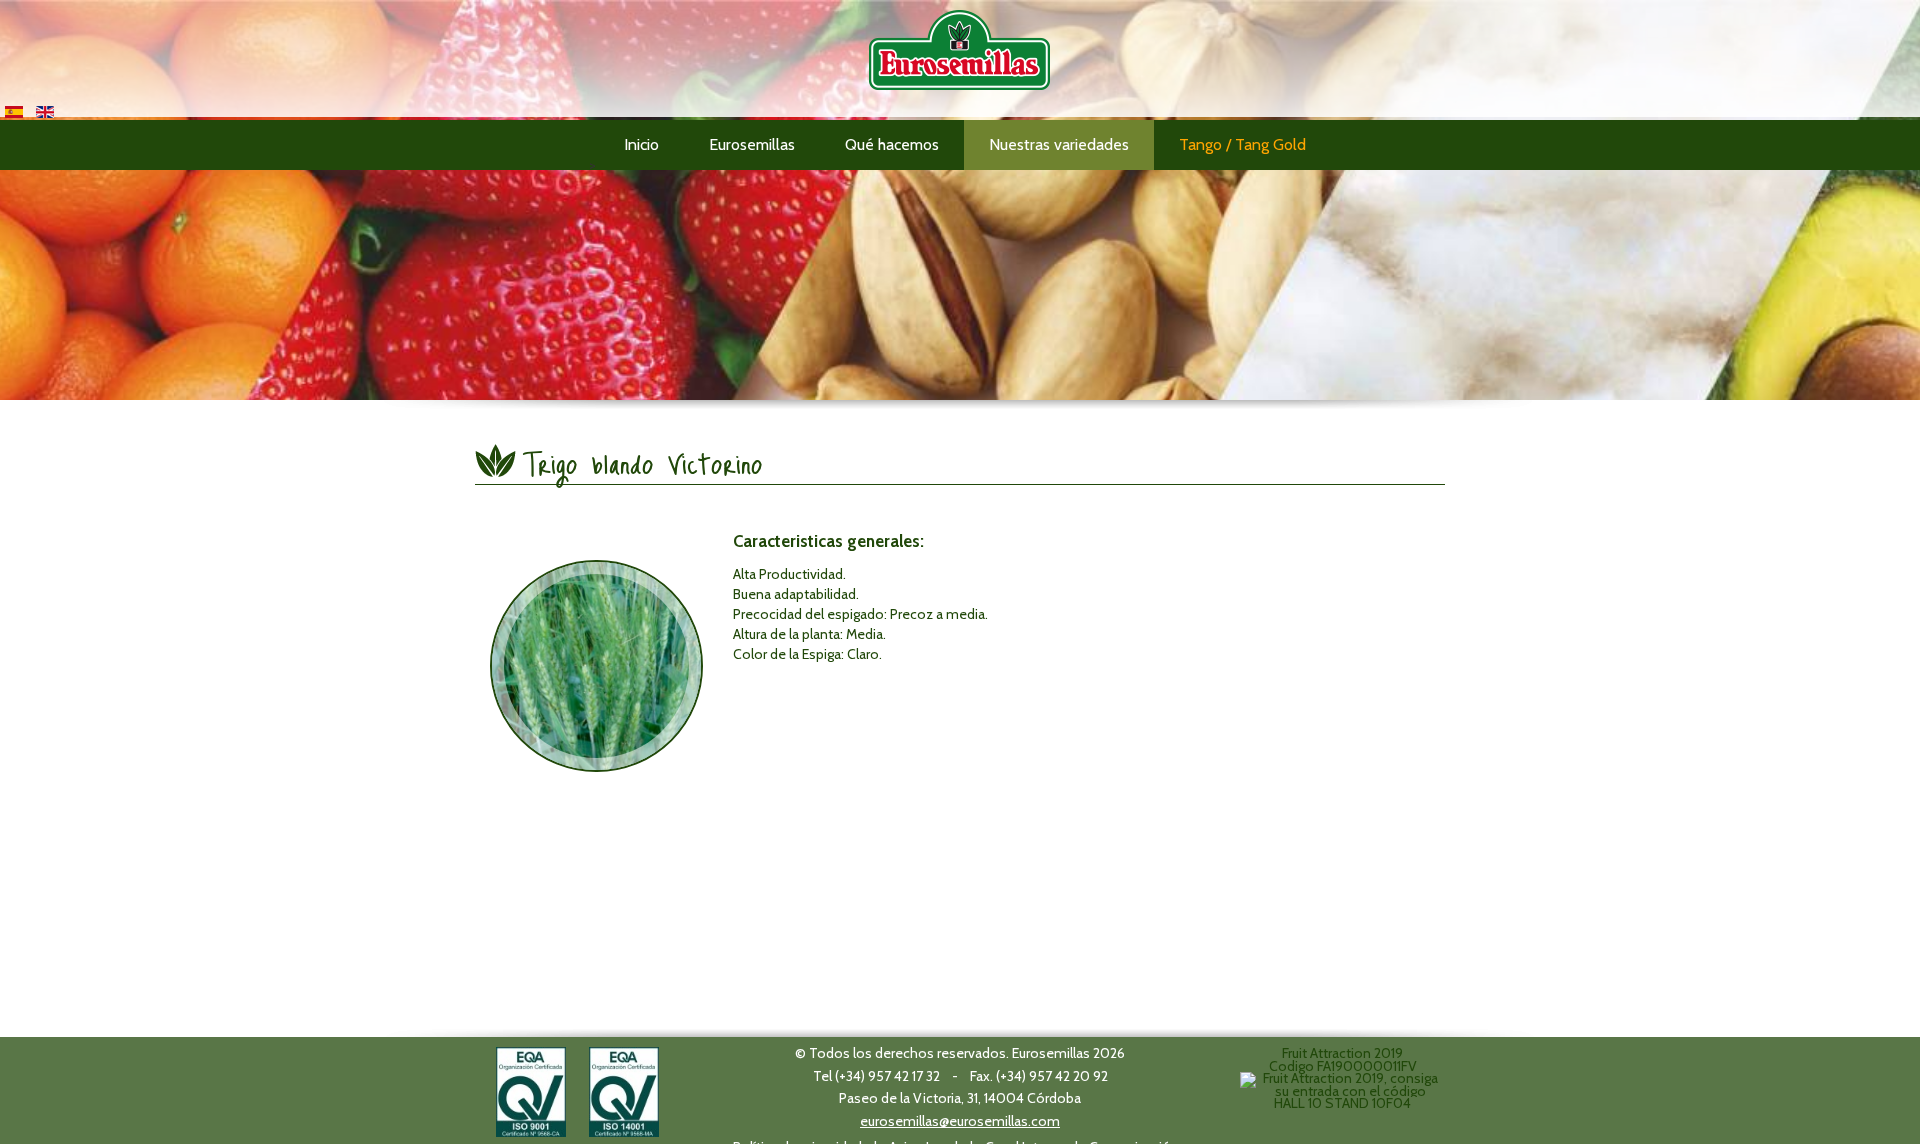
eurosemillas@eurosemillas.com (960, 1121)
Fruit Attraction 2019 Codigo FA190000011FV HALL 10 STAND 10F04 (1343, 1078)
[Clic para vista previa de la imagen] (596, 666)
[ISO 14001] (624, 1090)
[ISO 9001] (531, 1090)
